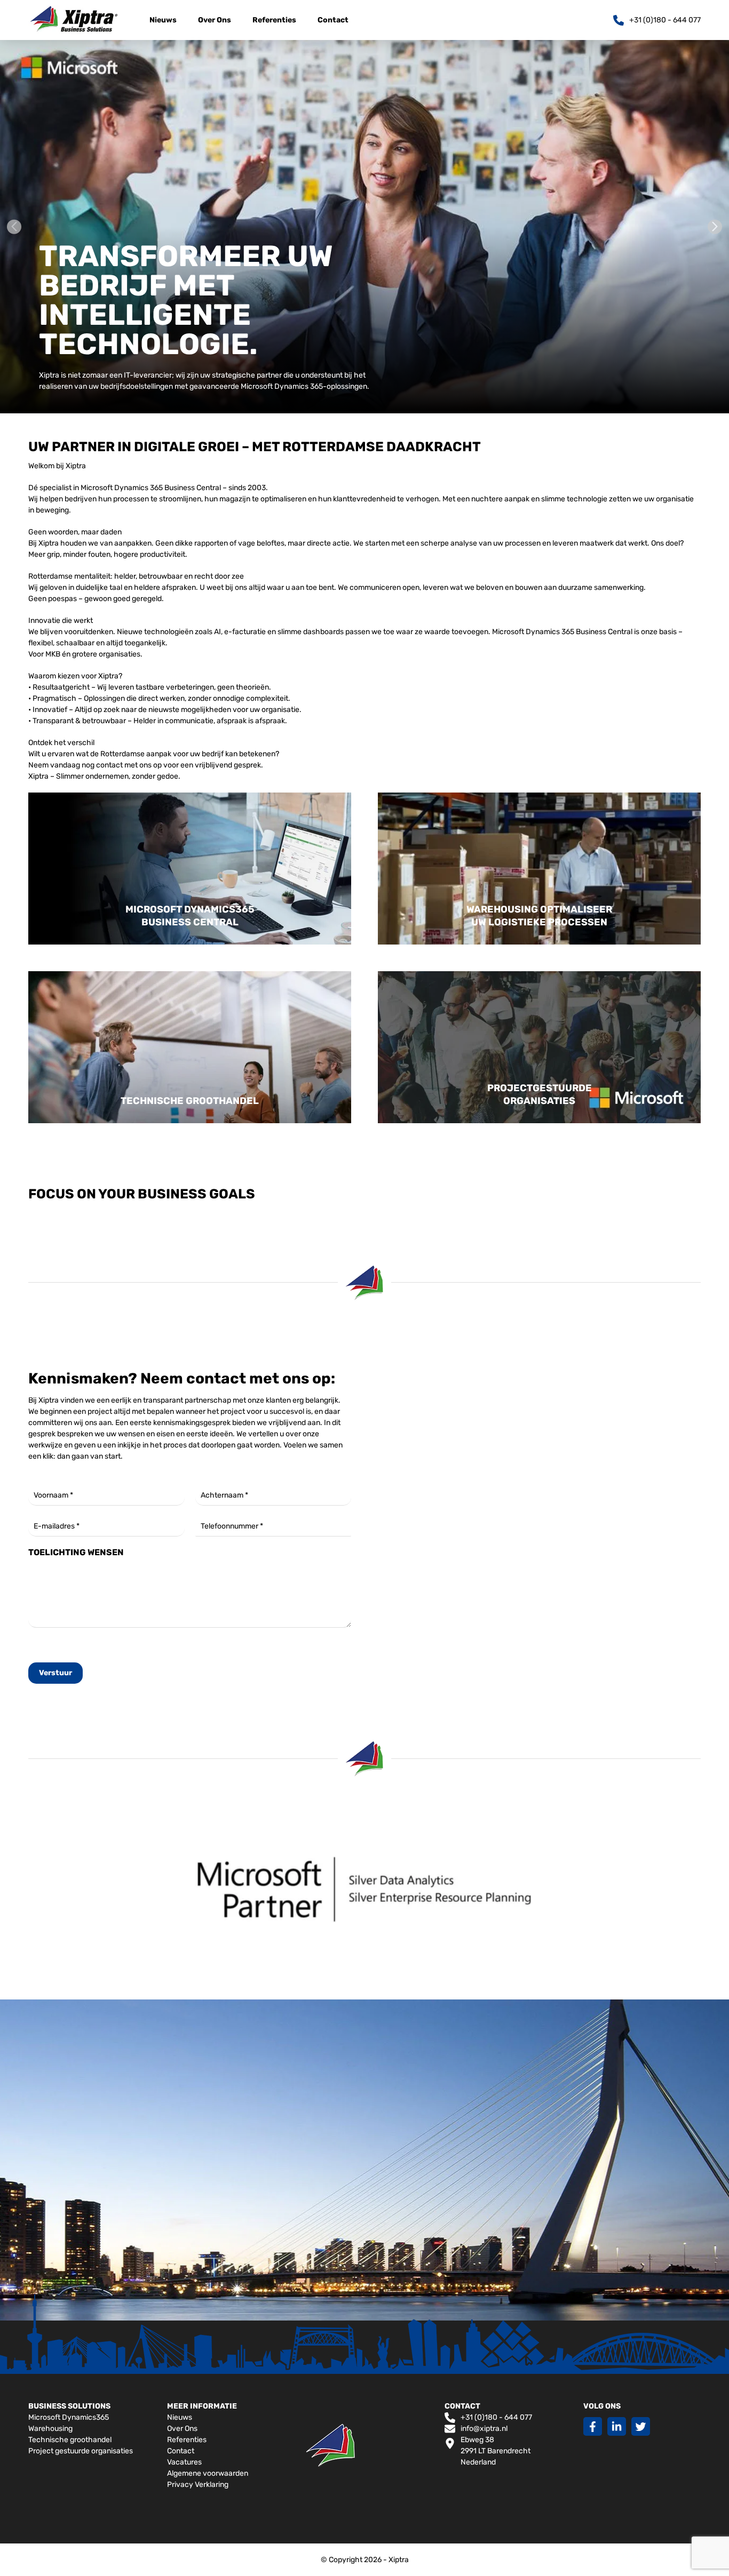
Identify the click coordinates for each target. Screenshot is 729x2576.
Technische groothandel (70, 2440)
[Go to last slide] (14, 227)
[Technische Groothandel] (190, 1047)
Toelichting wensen (76, 1552)
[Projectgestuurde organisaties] (539, 1047)
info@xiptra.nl (484, 2429)
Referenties (274, 20)
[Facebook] (593, 2426)
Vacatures (184, 2462)
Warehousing (50, 2429)
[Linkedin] (617, 2426)
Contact (333, 20)
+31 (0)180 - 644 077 (496, 2417)
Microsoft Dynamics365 (69, 2417)
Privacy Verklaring (198, 2485)
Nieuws (163, 20)
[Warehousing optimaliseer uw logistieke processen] (539, 869)
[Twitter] (641, 2426)
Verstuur (56, 1673)
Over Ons (215, 20)
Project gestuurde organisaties (81, 2451)
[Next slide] (715, 227)
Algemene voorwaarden (208, 2473)
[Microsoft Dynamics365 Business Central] (190, 869)
